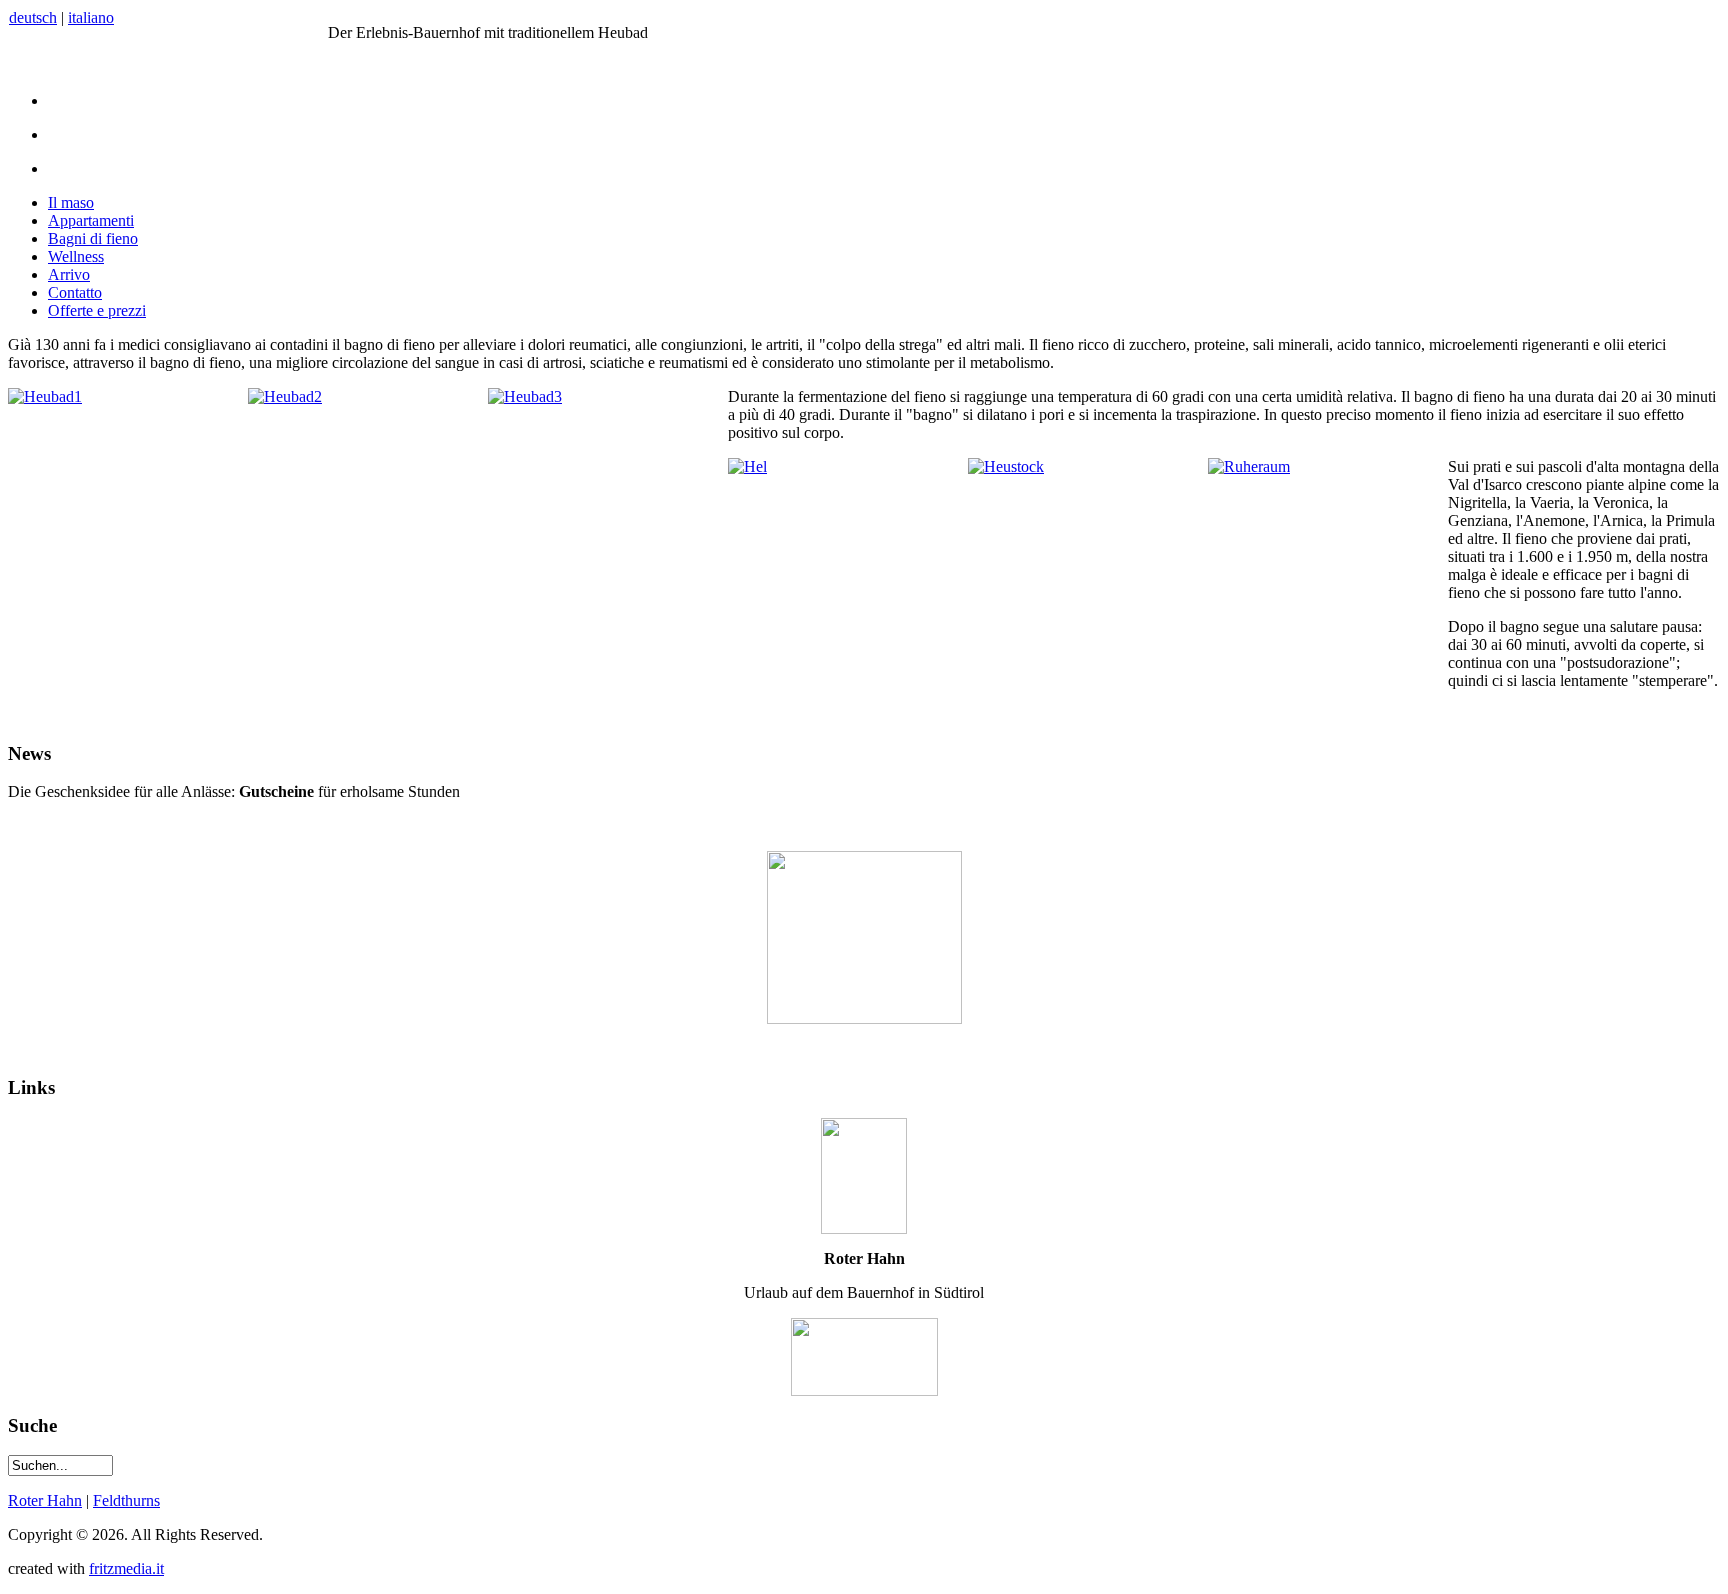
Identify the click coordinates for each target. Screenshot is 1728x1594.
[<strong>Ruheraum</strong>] (1249, 466)
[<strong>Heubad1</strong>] (45, 396)
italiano (91, 17)
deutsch (33, 17)
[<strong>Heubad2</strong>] (285, 396)
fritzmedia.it (126, 1568)
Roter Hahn (45, 1500)
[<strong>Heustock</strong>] (1006, 466)
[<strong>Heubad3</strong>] (525, 396)
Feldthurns (126, 1500)
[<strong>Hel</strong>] (747, 466)
